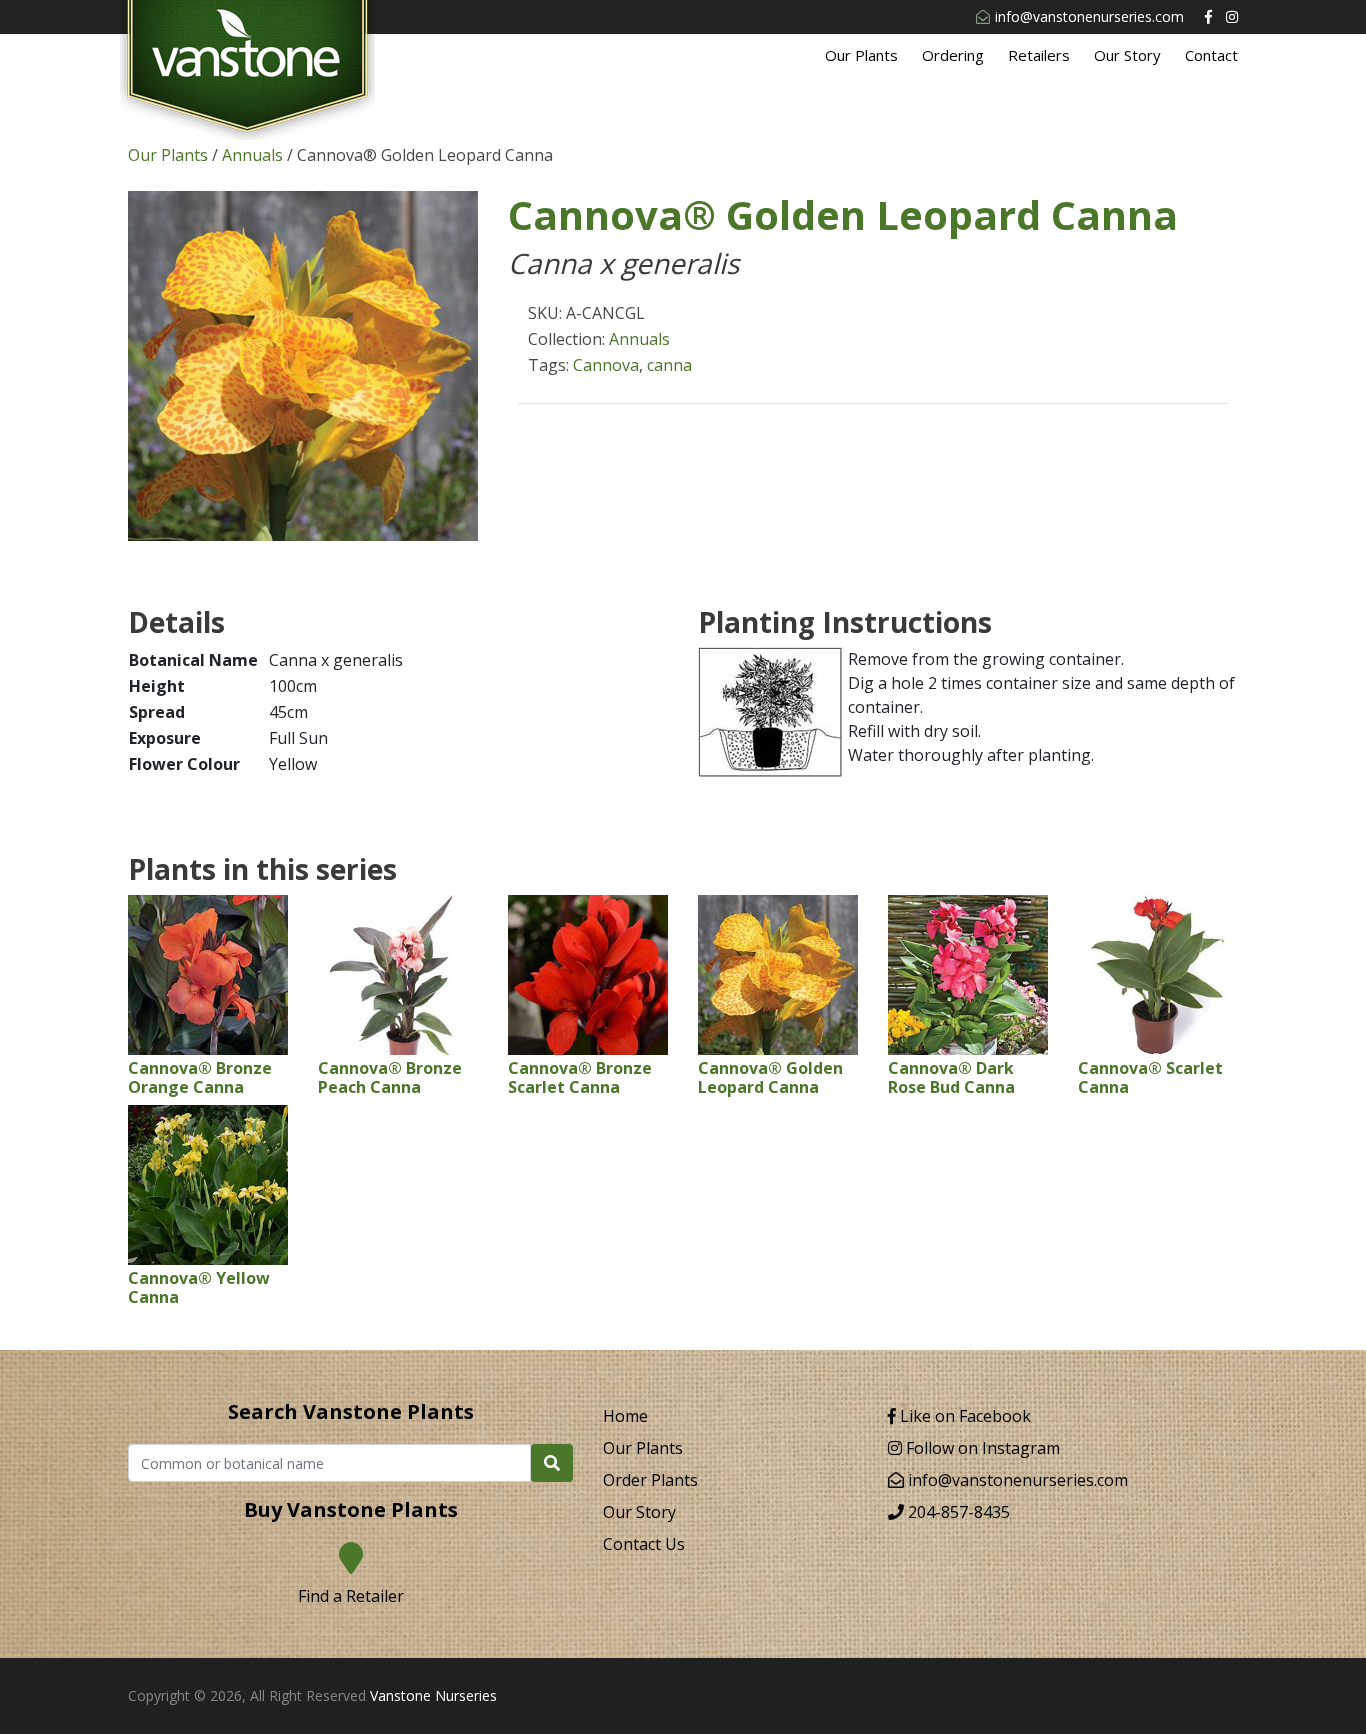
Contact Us (644, 1544)
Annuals (252, 155)
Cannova (606, 365)
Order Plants (650, 1480)
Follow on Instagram (981, 1448)
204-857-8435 (957, 1512)
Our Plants (861, 55)
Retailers (1039, 55)
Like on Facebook (963, 1416)
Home (625, 1416)
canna (669, 365)
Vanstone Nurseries (433, 1695)
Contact (1211, 55)
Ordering (953, 55)
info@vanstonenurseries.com (1089, 16)
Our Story (1127, 55)
